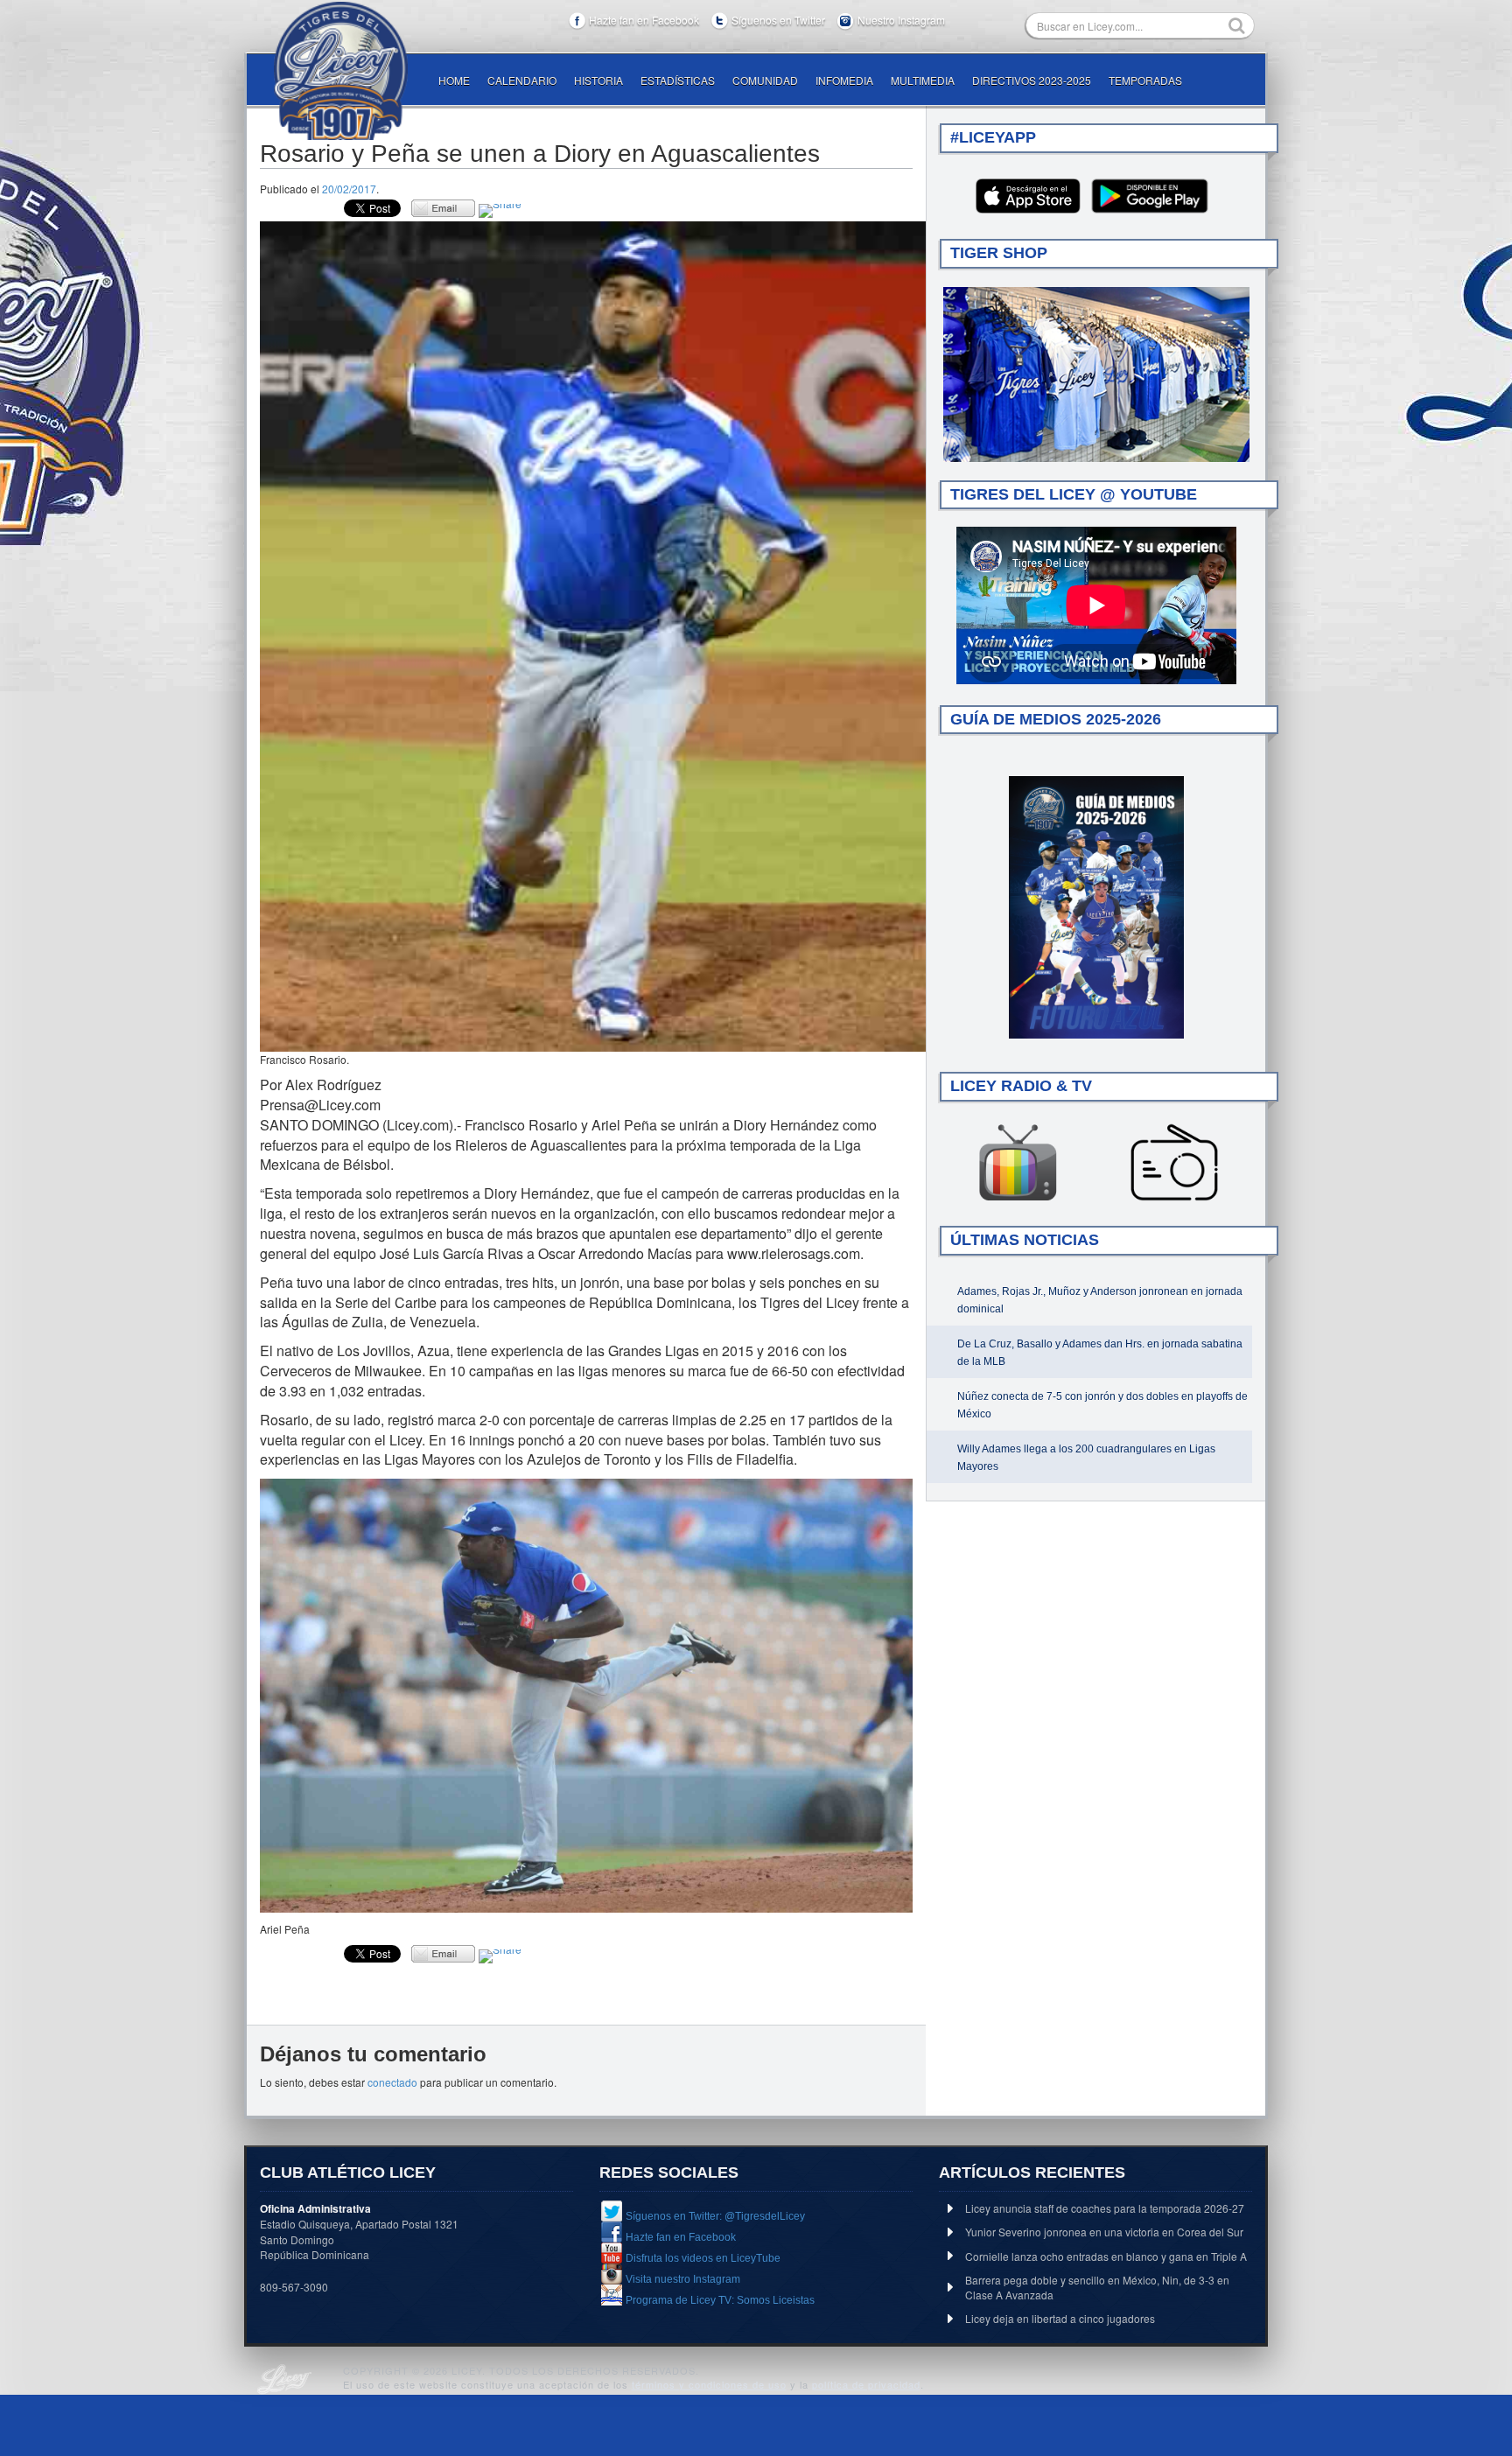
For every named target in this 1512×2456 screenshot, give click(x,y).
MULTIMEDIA (923, 80)
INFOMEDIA (844, 80)
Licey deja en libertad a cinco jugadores (1060, 2318)
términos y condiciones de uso (709, 2384)
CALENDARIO (522, 80)
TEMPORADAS (1145, 80)
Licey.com (340, 71)
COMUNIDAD (765, 80)
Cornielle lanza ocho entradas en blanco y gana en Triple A (1106, 2256)
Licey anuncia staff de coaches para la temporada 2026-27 (1105, 2208)
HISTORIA (598, 80)
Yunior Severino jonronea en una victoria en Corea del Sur (1104, 2232)
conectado (392, 2082)
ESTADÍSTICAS (678, 80)
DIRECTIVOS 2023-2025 (1032, 80)
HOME (454, 80)
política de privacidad (866, 2384)
